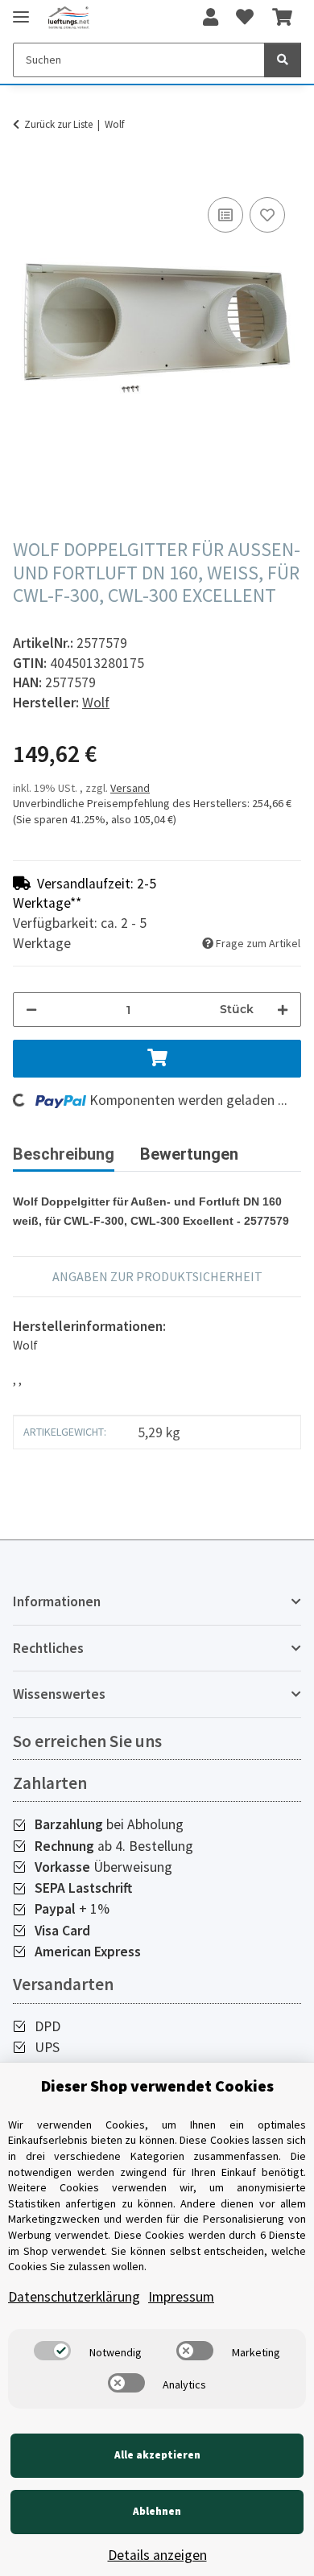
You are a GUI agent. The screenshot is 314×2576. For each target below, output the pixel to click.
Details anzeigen (157, 2555)
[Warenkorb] (282, 18)
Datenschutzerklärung (74, 2297)
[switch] (52, 2351)
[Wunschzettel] (245, 18)
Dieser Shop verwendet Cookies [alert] (157, 2086)
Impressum (181, 2297)
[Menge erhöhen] (283, 1010)
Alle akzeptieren (157, 2455)
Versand (130, 788)
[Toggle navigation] (21, 10)
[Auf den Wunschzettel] (267, 215)
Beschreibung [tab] (64, 1154)
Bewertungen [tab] (189, 1154)
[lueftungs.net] (68, 18)
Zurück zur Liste (58, 124)
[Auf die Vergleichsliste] (225, 215)
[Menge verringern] (31, 1010)
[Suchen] (283, 60)
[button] (211, 18)
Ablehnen (157, 2511)
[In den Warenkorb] (26, 175)
